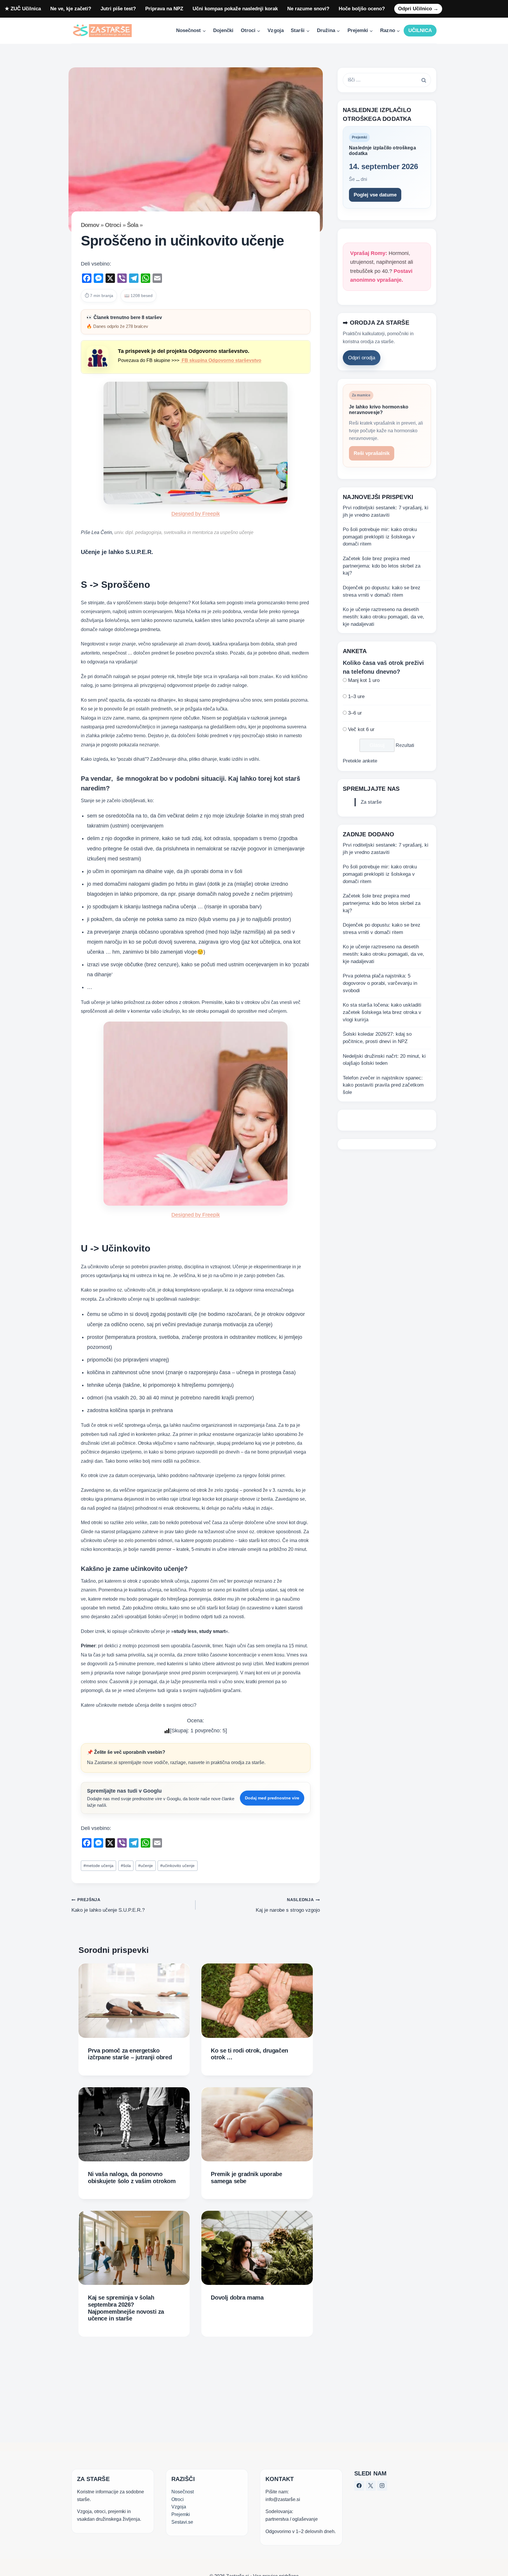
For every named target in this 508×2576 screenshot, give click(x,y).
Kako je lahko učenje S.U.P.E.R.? (108, 1905)
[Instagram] (382, 2486)
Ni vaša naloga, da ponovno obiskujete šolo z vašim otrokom (132, 2178)
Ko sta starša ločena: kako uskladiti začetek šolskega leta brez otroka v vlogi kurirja (382, 1012)
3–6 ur (355, 713)
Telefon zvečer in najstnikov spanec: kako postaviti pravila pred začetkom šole (383, 1085)
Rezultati (405, 746)
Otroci (113, 225)
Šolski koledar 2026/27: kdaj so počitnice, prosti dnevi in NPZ (377, 1038)
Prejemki (181, 2514)
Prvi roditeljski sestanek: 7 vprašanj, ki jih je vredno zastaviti (386, 511)
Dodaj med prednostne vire (272, 1798)
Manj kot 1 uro (364, 680)
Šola (133, 225)
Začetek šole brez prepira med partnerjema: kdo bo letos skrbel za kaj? (382, 566)
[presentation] (134, 2001)
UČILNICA (420, 30)
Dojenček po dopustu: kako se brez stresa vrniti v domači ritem (382, 592)
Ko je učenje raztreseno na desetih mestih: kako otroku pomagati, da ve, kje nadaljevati (383, 617)
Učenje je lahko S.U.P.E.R (116, 552)
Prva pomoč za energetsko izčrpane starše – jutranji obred (130, 2054)
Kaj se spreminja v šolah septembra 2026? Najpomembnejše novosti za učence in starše (126, 2308)
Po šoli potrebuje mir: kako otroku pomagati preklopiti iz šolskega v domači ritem (380, 537)
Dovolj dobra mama (237, 2298)
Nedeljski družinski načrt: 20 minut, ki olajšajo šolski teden (384, 1060)
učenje (146, 1866)
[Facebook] (359, 2486)
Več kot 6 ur (361, 729)
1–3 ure (356, 697)
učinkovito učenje (177, 1866)
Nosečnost (183, 2492)
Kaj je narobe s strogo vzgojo (288, 1905)
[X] (371, 2486)
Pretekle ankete (360, 761)
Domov (90, 225)
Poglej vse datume (375, 195)
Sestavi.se (182, 2522)
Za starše (371, 802)
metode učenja (98, 1866)
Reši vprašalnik (372, 454)
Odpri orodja (362, 358)
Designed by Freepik (196, 514)
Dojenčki (223, 30)
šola (126, 1866)
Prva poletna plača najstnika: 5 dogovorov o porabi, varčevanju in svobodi (380, 983)
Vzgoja (275, 30)
